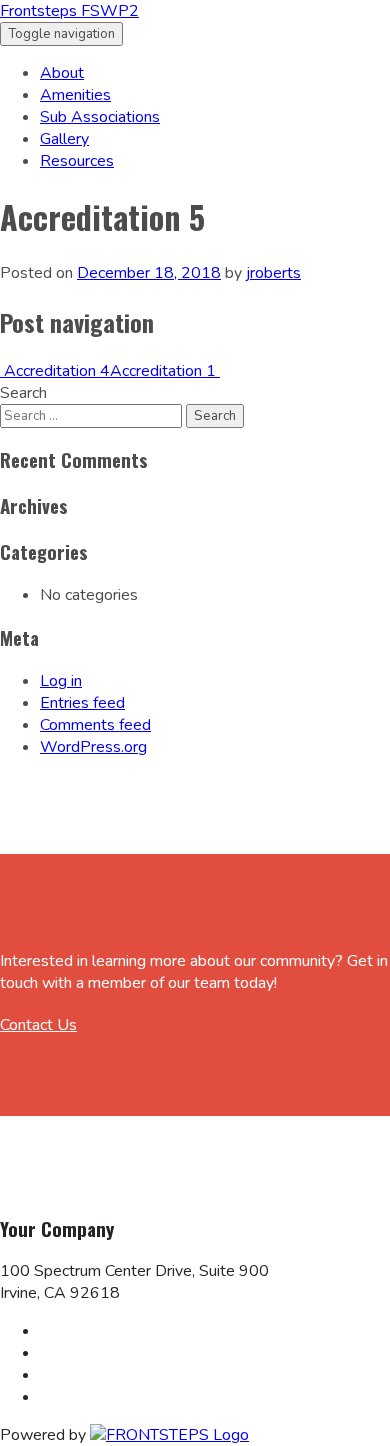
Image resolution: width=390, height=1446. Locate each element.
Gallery (64, 139)
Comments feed (95, 725)
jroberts (273, 273)
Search (23, 393)
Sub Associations (100, 117)
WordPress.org (93, 747)
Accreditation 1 (165, 371)
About (62, 73)
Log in (61, 681)
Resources (77, 161)
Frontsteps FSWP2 (69, 11)
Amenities (75, 95)
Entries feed (82, 703)
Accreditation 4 (55, 371)
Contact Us (38, 1025)
